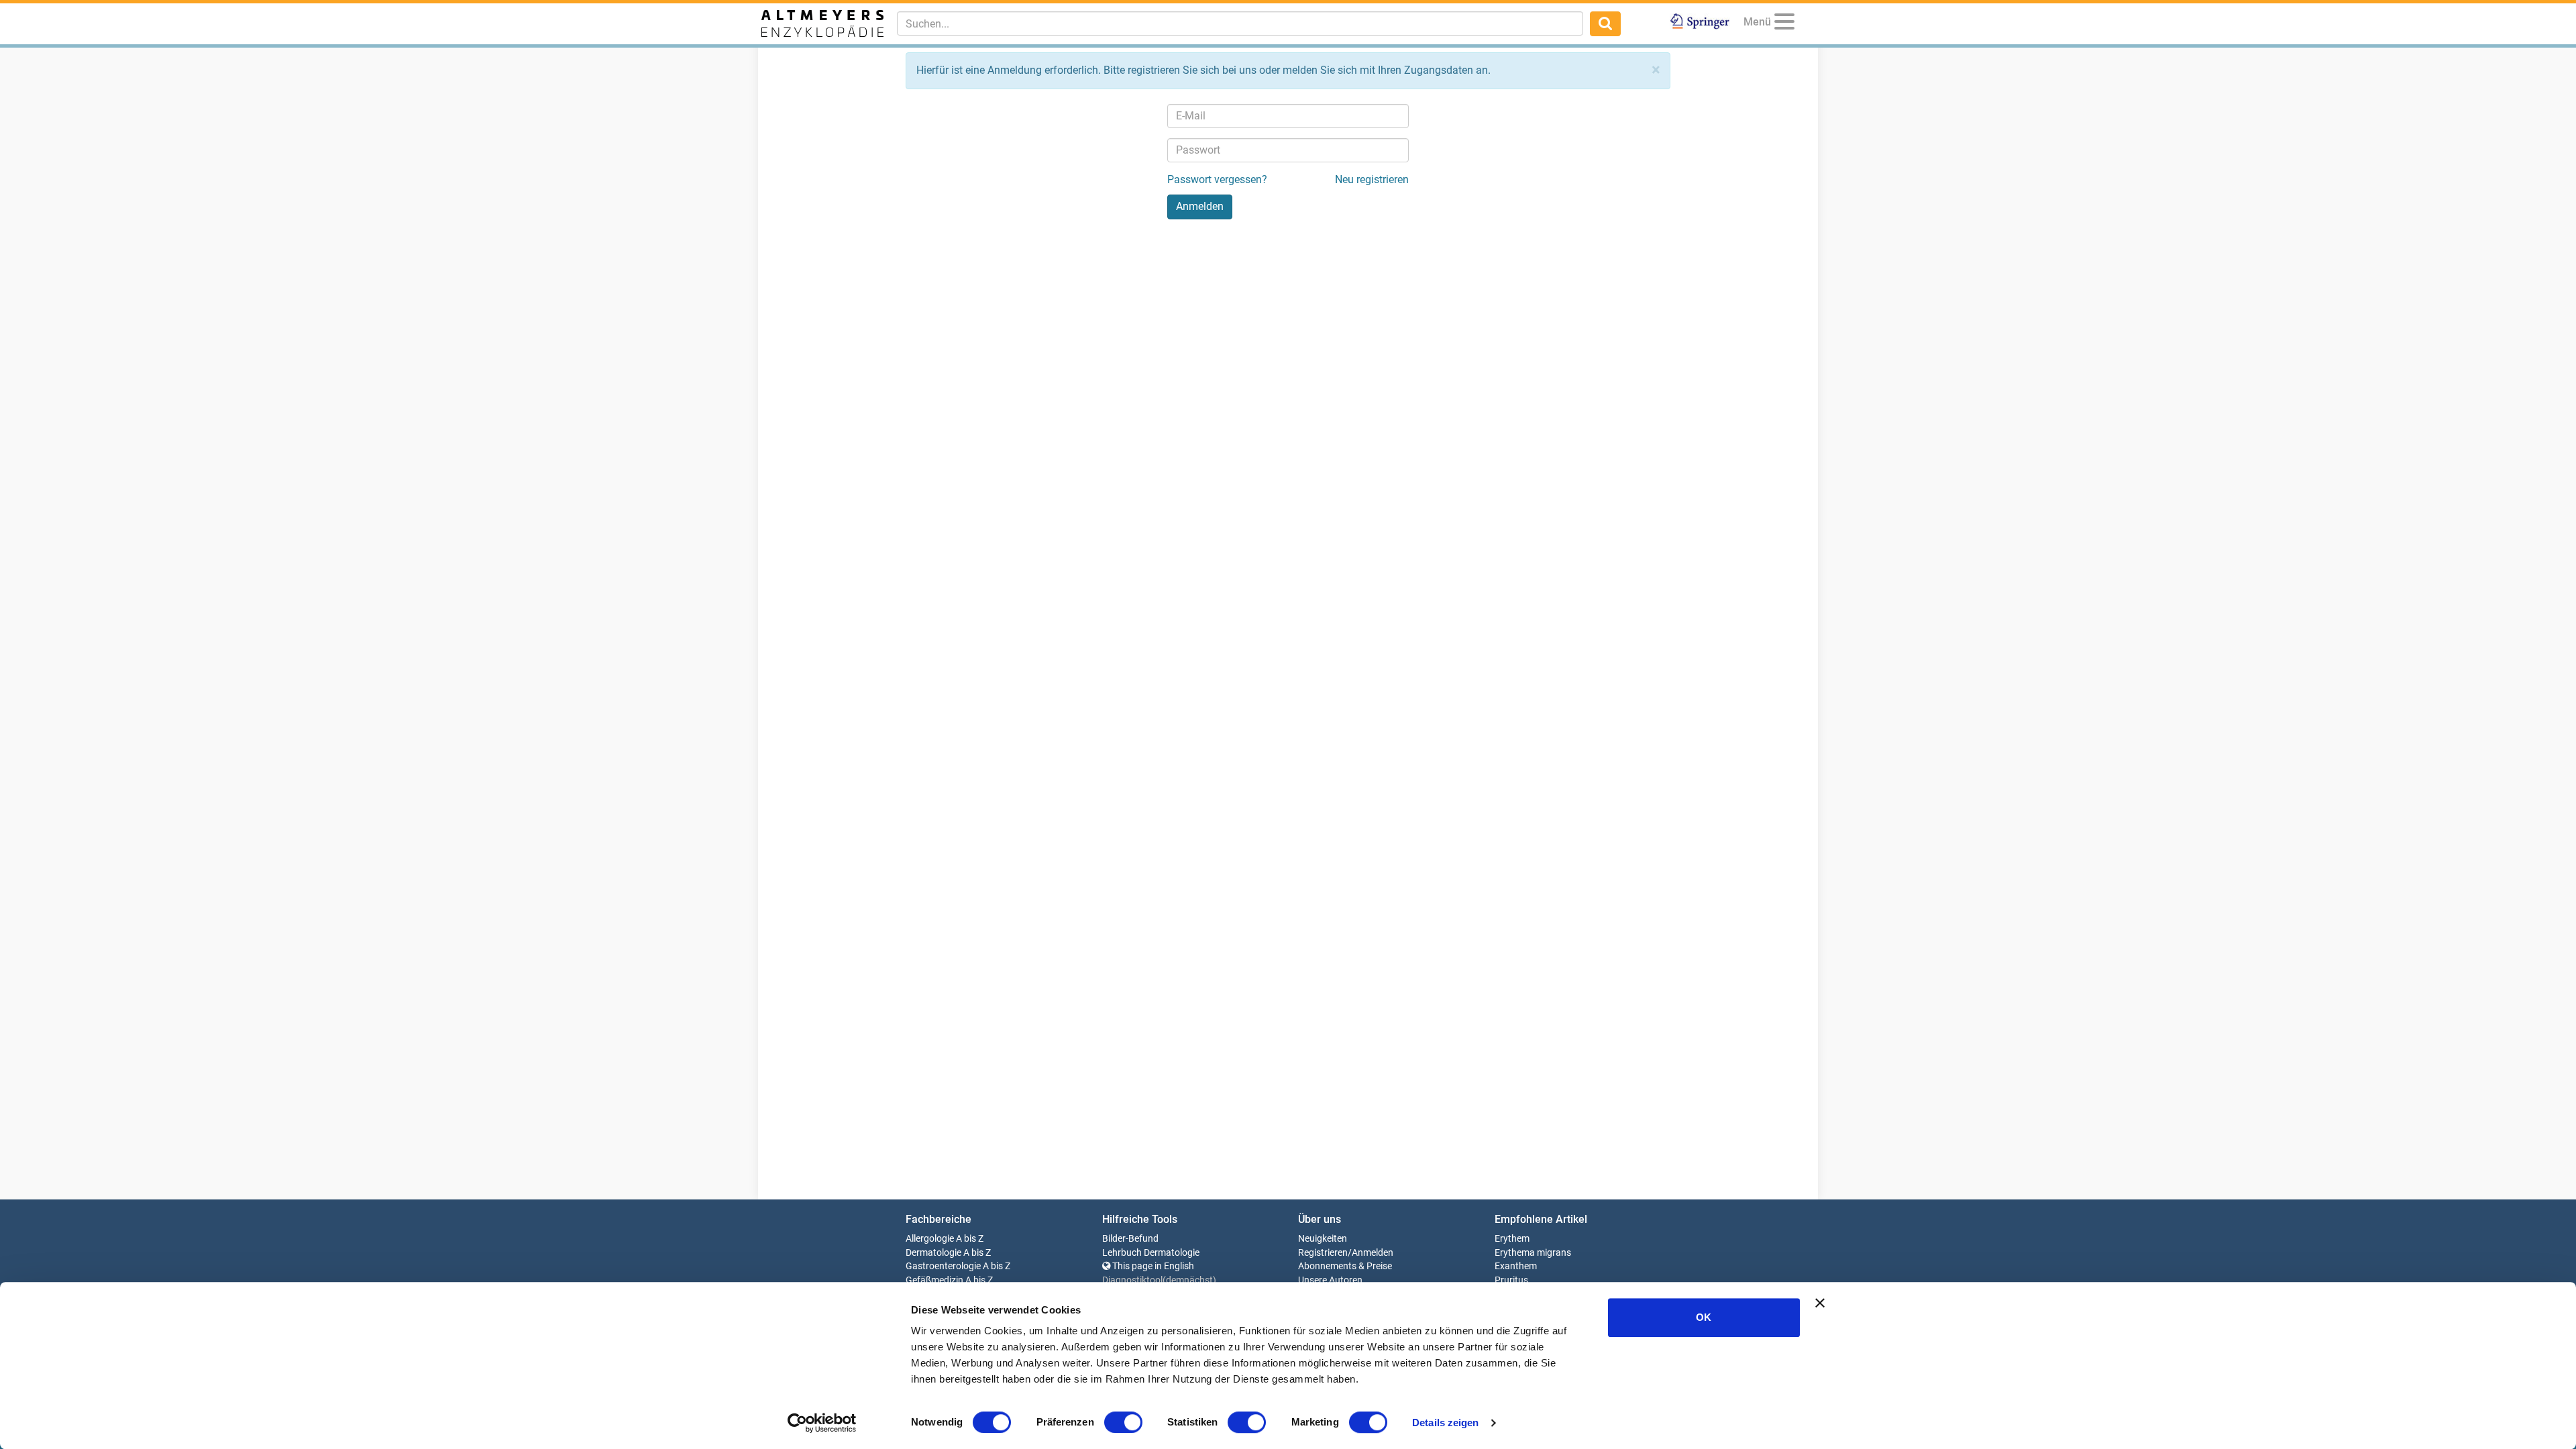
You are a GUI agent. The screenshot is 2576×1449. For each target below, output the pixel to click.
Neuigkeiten (1323, 1239)
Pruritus (1511, 1280)
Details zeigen (1445, 1423)
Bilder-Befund (1130, 1239)
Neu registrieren (1372, 179)
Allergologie (930, 1239)
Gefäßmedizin (934, 1280)
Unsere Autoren (1330, 1280)
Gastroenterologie (943, 1266)
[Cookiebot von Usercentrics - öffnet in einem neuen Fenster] (822, 1423)
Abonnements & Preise (1345, 1266)
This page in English (1152, 1266)
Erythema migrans (1533, 1253)
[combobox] (1240, 23)
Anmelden (1373, 1253)
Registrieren (1323, 1253)
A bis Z (970, 1239)
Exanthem (1516, 1266)
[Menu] (1784, 24)
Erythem (1512, 1239)
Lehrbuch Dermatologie (1151, 1253)
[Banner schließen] (1820, 1303)
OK (1704, 1317)
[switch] (1123, 1422)
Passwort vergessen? (1217, 179)
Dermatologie (933, 1253)
